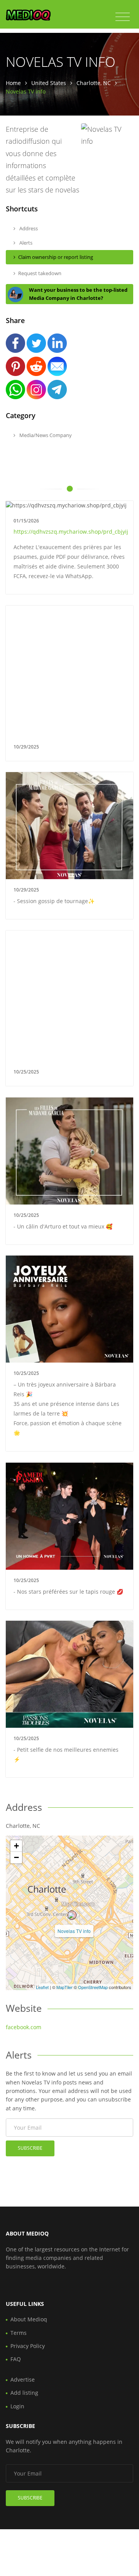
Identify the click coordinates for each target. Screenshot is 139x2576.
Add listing (24, 2393)
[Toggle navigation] (123, 17)
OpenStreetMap (93, 1987)
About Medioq (29, 2319)
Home (13, 83)
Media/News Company (45, 435)
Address (28, 228)
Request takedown (40, 273)
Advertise (23, 2379)
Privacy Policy (28, 2346)
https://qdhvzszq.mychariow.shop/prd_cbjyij (71, 532)
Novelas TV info (74, 1931)
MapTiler (64, 1987)
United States (49, 83)
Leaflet (42, 1987)
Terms (19, 2333)
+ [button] (16, 1846)
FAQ (16, 2359)
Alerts (25, 243)
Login (17, 2406)
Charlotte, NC (94, 83)
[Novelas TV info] (72, 1915)
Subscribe (30, 2148)
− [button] (16, 1857)
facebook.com (24, 2027)
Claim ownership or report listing (56, 257)
